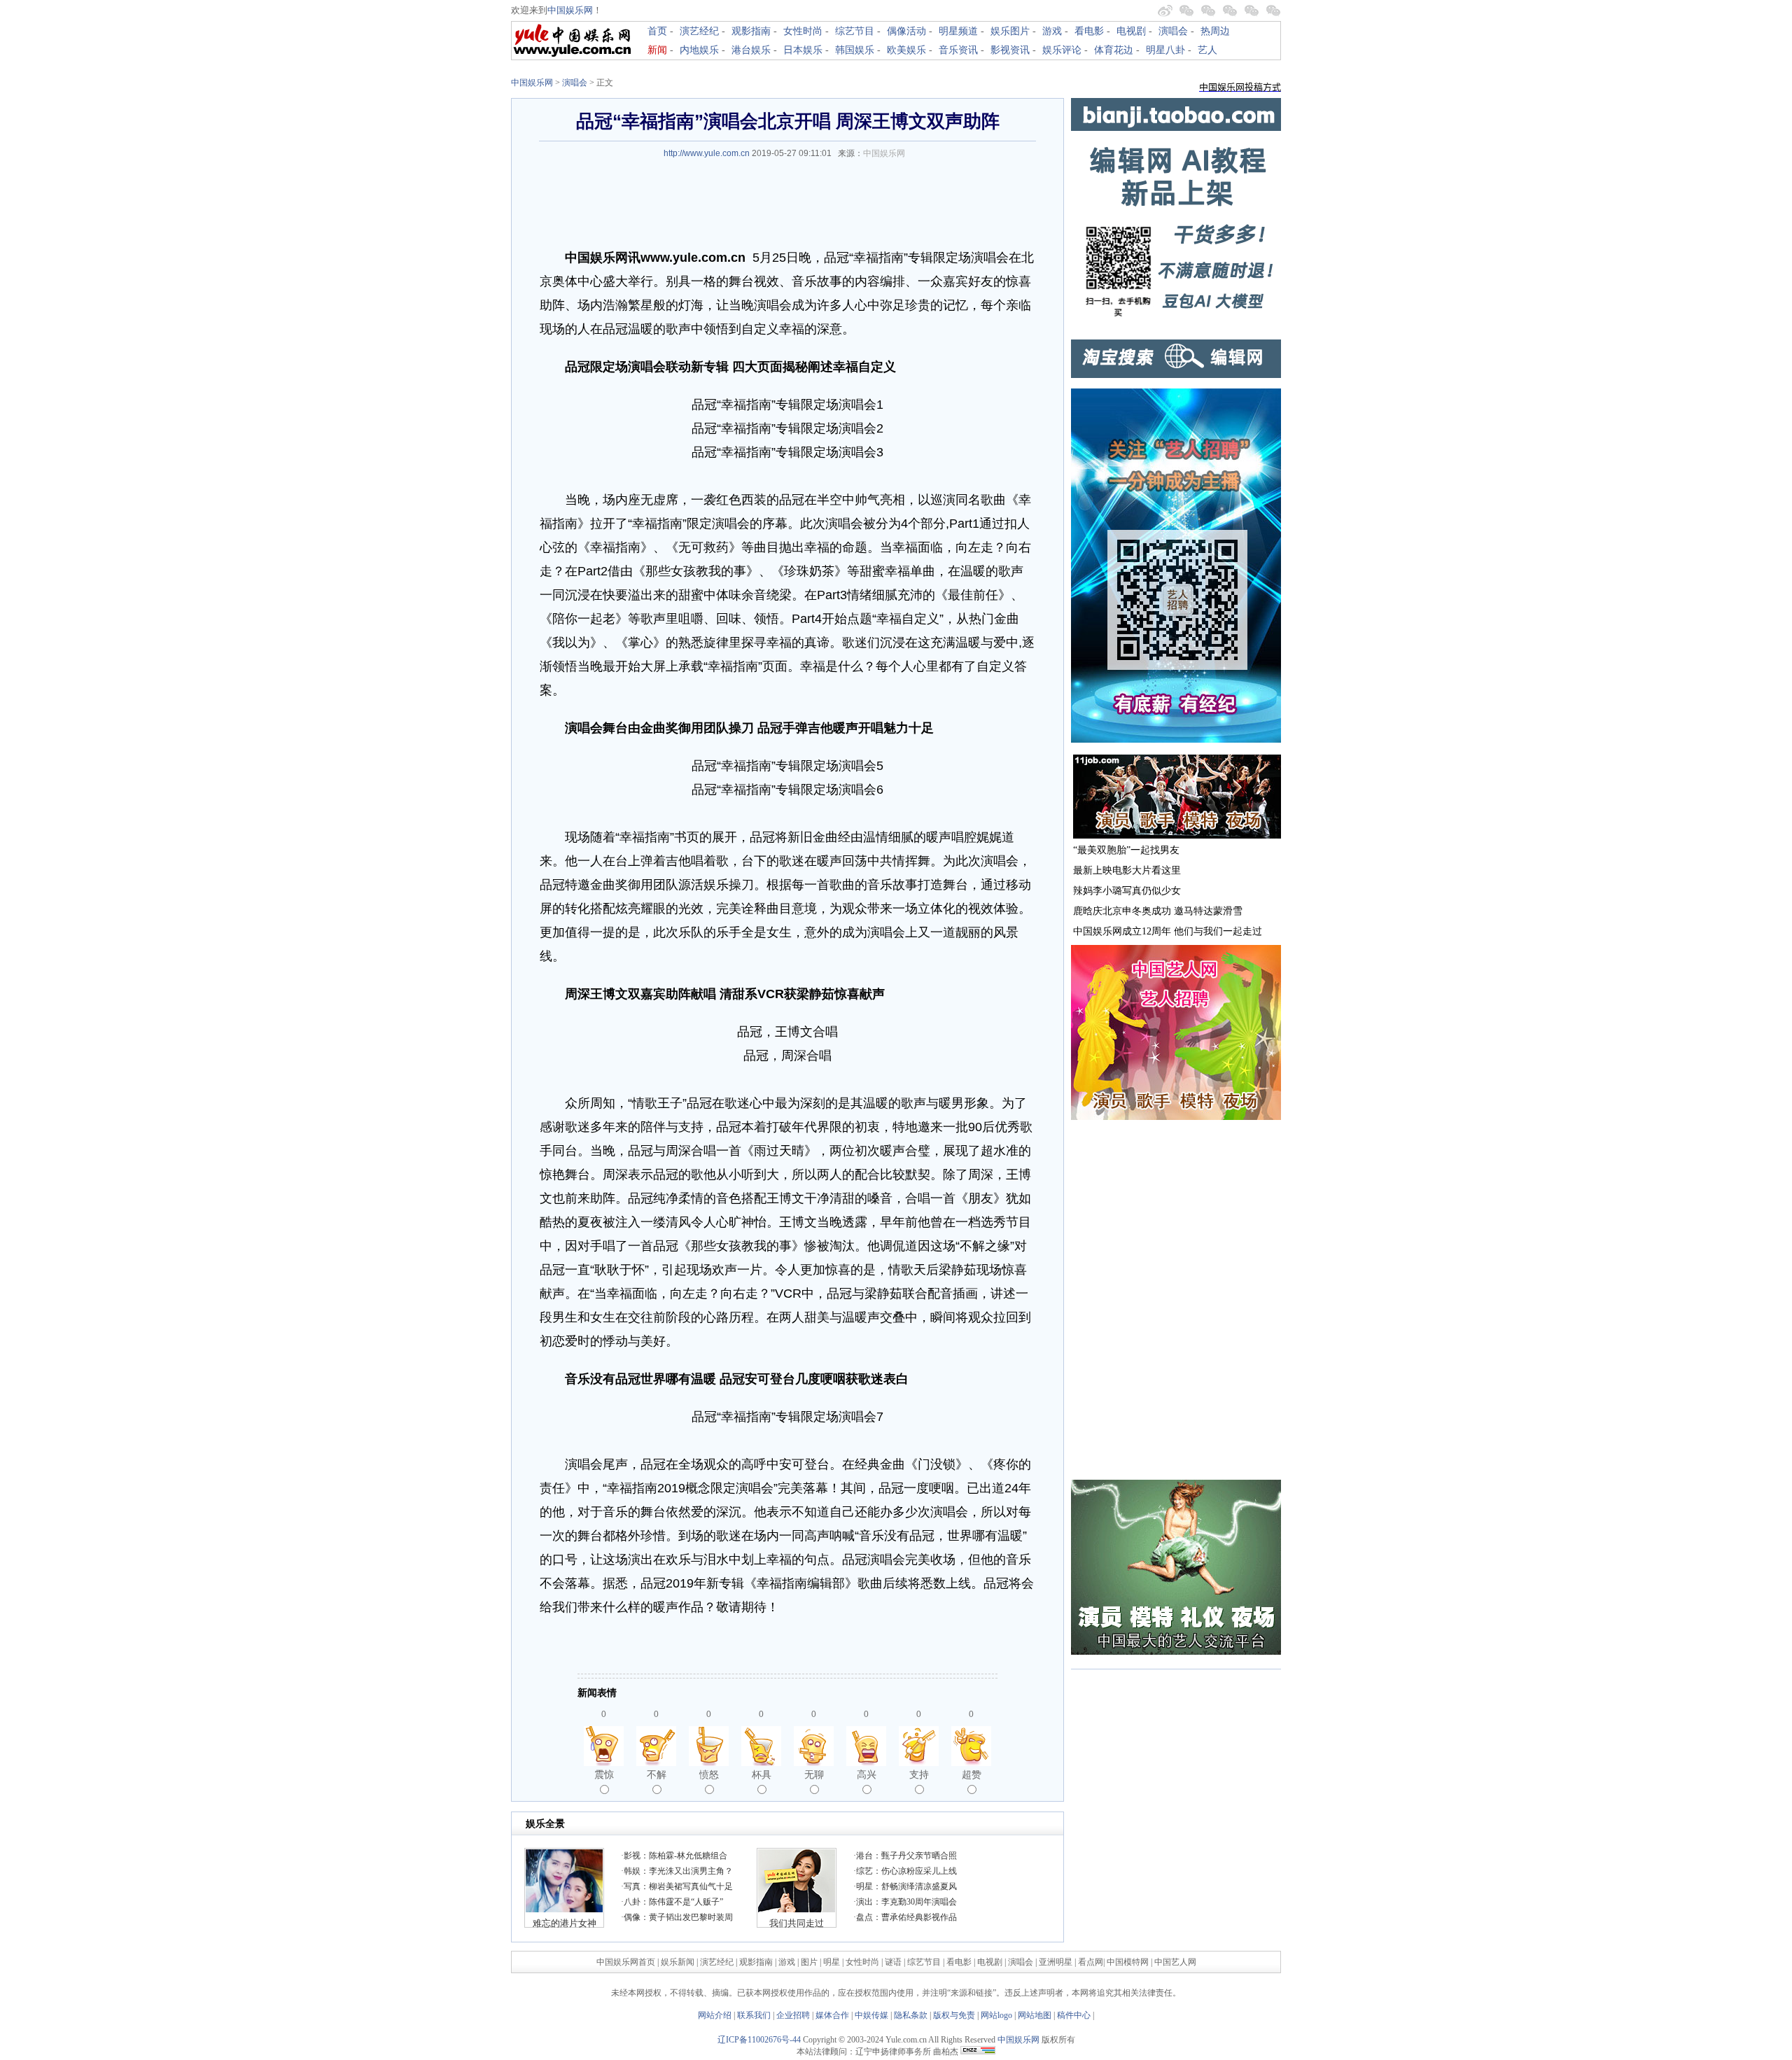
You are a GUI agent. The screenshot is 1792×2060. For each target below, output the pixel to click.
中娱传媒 (871, 2015)
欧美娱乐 (906, 50)
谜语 (893, 1962)
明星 (833, 1962)
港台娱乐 (751, 50)
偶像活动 (906, 31)
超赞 (972, 1774)
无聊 (814, 1774)
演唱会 (1173, 31)
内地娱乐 (699, 50)
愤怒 (709, 1774)
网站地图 (1035, 2015)
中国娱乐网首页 (626, 1962)
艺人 (1207, 50)
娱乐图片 (1010, 31)
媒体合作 (832, 2015)
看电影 (1089, 31)
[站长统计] (978, 2052)
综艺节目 (855, 31)
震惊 (604, 1774)
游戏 (1052, 31)
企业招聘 (793, 2015)
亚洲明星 (1056, 1962)
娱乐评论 (1062, 50)
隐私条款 (911, 2015)
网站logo (996, 2015)
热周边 (1215, 31)
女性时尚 (803, 31)
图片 (809, 1962)
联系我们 (754, 2015)
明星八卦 (1165, 50)
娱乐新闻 (678, 1962)
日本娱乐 (803, 50)
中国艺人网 (1175, 1962)
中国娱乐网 (570, 10)
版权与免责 (954, 2015)
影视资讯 (1010, 50)
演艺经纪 (699, 31)
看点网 (1091, 1962)
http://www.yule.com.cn (707, 153)
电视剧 (1131, 31)
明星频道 (958, 31)
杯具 (762, 1774)
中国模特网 (1128, 1962)
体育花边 (1114, 50)
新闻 (657, 50)
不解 (657, 1774)
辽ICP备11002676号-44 (759, 2040)
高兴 (867, 1774)
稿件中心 (1074, 2015)
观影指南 (751, 31)
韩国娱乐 (855, 50)
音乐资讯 (958, 50)
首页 (657, 31)
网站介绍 (715, 2015)
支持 (919, 1774)
